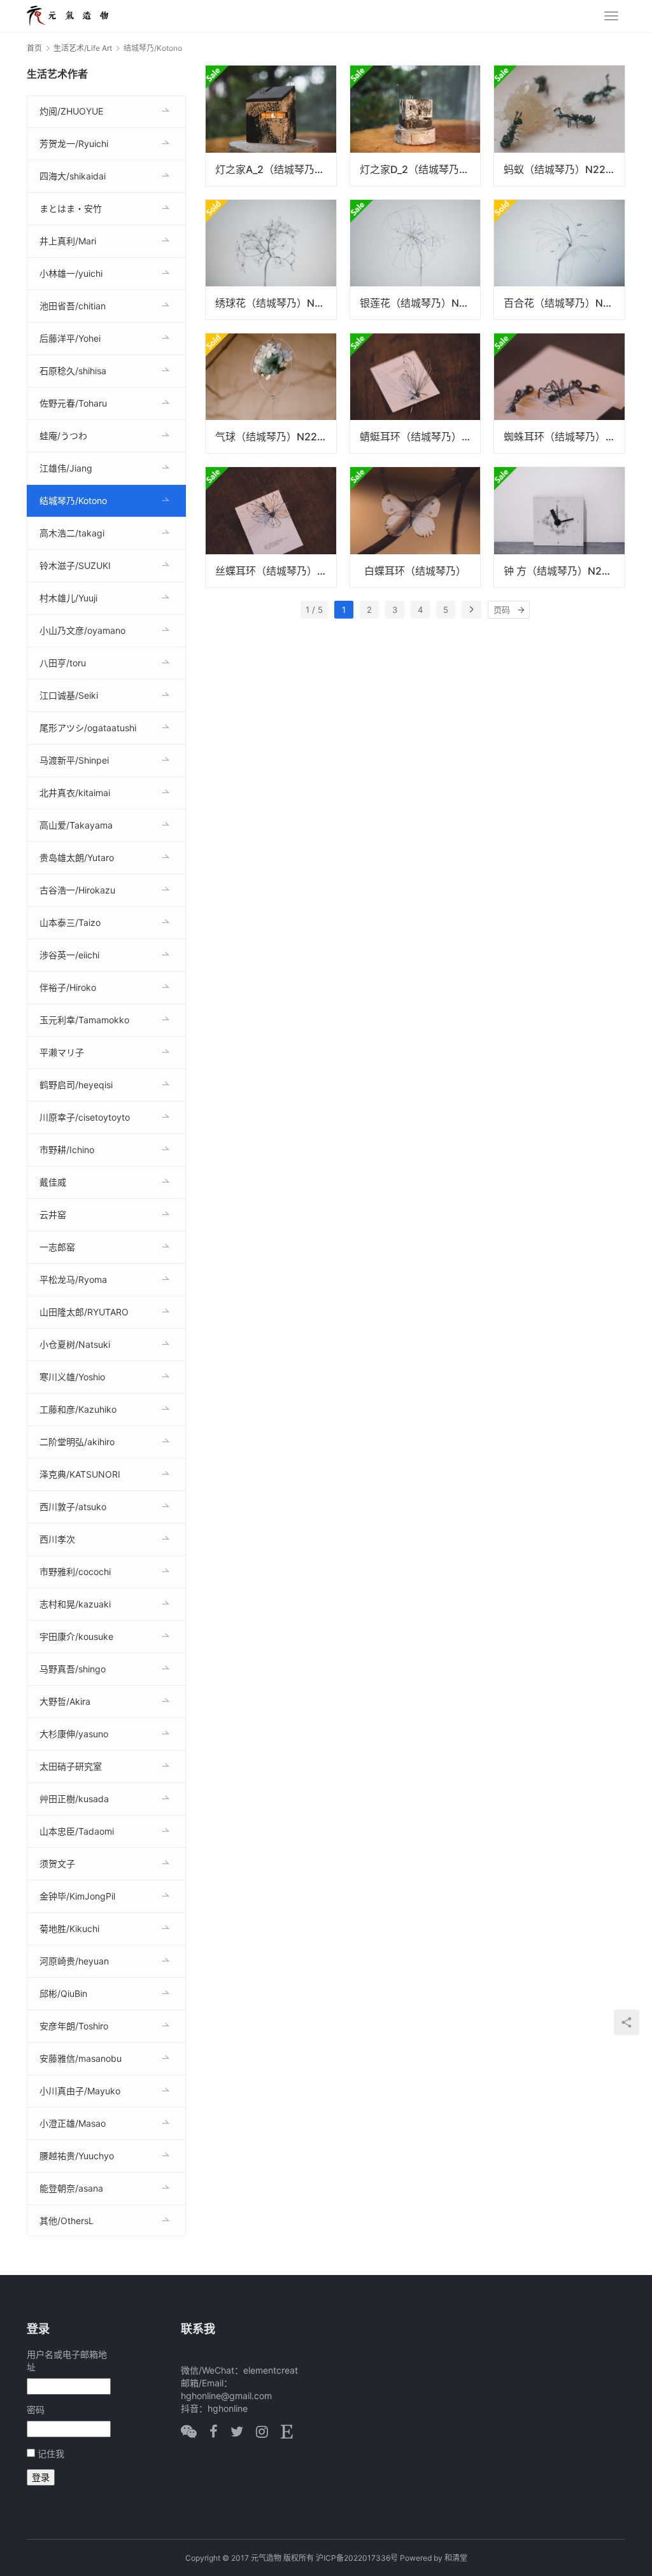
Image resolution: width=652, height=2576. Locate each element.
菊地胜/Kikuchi (69, 1928)
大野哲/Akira (65, 1701)
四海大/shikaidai (73, 176)
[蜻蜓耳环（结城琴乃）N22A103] (415, 393)
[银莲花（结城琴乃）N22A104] (415, 260)
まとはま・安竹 (71, 208)
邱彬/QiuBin (63, 1993)
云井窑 (53, 1214)
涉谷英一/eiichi (69, 955)
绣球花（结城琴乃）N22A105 (276, 303)
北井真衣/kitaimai (75, 793)
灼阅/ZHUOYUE (71, 111)
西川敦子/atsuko (73, 1507)
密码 (36, 2410)
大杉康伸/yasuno (74, 1734)
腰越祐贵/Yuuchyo (77, 2156)
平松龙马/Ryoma (73, 1279)
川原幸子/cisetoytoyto (85, 1117)
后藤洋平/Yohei (70, 338)
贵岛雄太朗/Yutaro (77, 857)
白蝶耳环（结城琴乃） (415, 571)
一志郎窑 (57, 1247)
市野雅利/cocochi (75, 1571)
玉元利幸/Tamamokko (84, 1020)
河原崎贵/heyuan (74, 1961)
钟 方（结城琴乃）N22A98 (564, 571)
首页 (34, 48)
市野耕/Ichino (67, 1150)
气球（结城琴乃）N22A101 (276, 437)
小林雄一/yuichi (71, 273)
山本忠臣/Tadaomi (77, 1831)
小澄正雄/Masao (73, 2123)
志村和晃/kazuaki (75, 1604)
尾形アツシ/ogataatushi (88, 728)
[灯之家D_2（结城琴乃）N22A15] (415, 125)
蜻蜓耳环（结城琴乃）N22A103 (420, 437)
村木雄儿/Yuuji (68, 598)
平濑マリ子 (62, 1052)
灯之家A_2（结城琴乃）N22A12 (276, 169)
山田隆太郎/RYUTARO (84, 1312)
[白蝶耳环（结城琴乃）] (415, 527)
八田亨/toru (63, 663)
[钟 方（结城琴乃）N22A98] (559, 527)
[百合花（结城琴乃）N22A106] (559, 260)
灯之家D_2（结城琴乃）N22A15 (420, 169)
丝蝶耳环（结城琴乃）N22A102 (276, 571)
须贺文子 (57, 1864)
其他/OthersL (67, 2221)
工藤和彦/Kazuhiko (78, 1409)
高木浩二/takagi (72, 533)
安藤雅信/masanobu (81, 2058)
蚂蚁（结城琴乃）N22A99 (564, 169)
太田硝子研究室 (71, 1766)
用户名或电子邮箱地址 (67, 2361)
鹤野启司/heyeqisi (76, 1085)
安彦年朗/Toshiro (74, 2026)
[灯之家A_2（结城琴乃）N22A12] (271, 125)
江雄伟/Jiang (66, 468)
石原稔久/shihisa (73, 371)
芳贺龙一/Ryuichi (74, 143)
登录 (41, 2477)
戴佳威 (53, 1182)
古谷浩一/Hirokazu (77, 890)
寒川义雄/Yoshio (72, 1377)
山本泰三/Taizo (70, 922)
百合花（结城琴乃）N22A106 (564, 303)
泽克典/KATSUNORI (80, 1474)
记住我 (51, 2453)
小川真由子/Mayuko (80, 2091)
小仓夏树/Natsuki (75, 1344)
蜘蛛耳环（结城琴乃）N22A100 (564, 437)
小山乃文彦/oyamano (82, 630)
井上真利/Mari (68, 241)
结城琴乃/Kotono (73, 500)
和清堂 (456, 2558)
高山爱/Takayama (76, 825)
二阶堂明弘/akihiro (77, 1442)
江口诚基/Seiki (69, 695)
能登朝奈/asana (71, 2188)
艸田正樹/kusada (74, 1799)
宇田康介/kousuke (76, 1636)
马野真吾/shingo (73, 1669)
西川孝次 (57, 1539)
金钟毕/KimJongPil (77, 1896)
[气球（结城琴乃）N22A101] (271, 393)
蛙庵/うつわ (63, 436)
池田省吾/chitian (73, 306)
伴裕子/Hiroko (68, 987)
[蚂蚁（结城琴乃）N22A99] (559, 125)
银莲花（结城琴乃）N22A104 (420, 303)
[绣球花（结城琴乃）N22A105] (271, 260)
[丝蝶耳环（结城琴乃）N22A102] (271, 527)
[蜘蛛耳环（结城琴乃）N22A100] (559, 393)
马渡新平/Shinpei (74, 760)
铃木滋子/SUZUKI (75, 565)
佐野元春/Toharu (73, 403)
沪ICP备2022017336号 (357, 2558)
